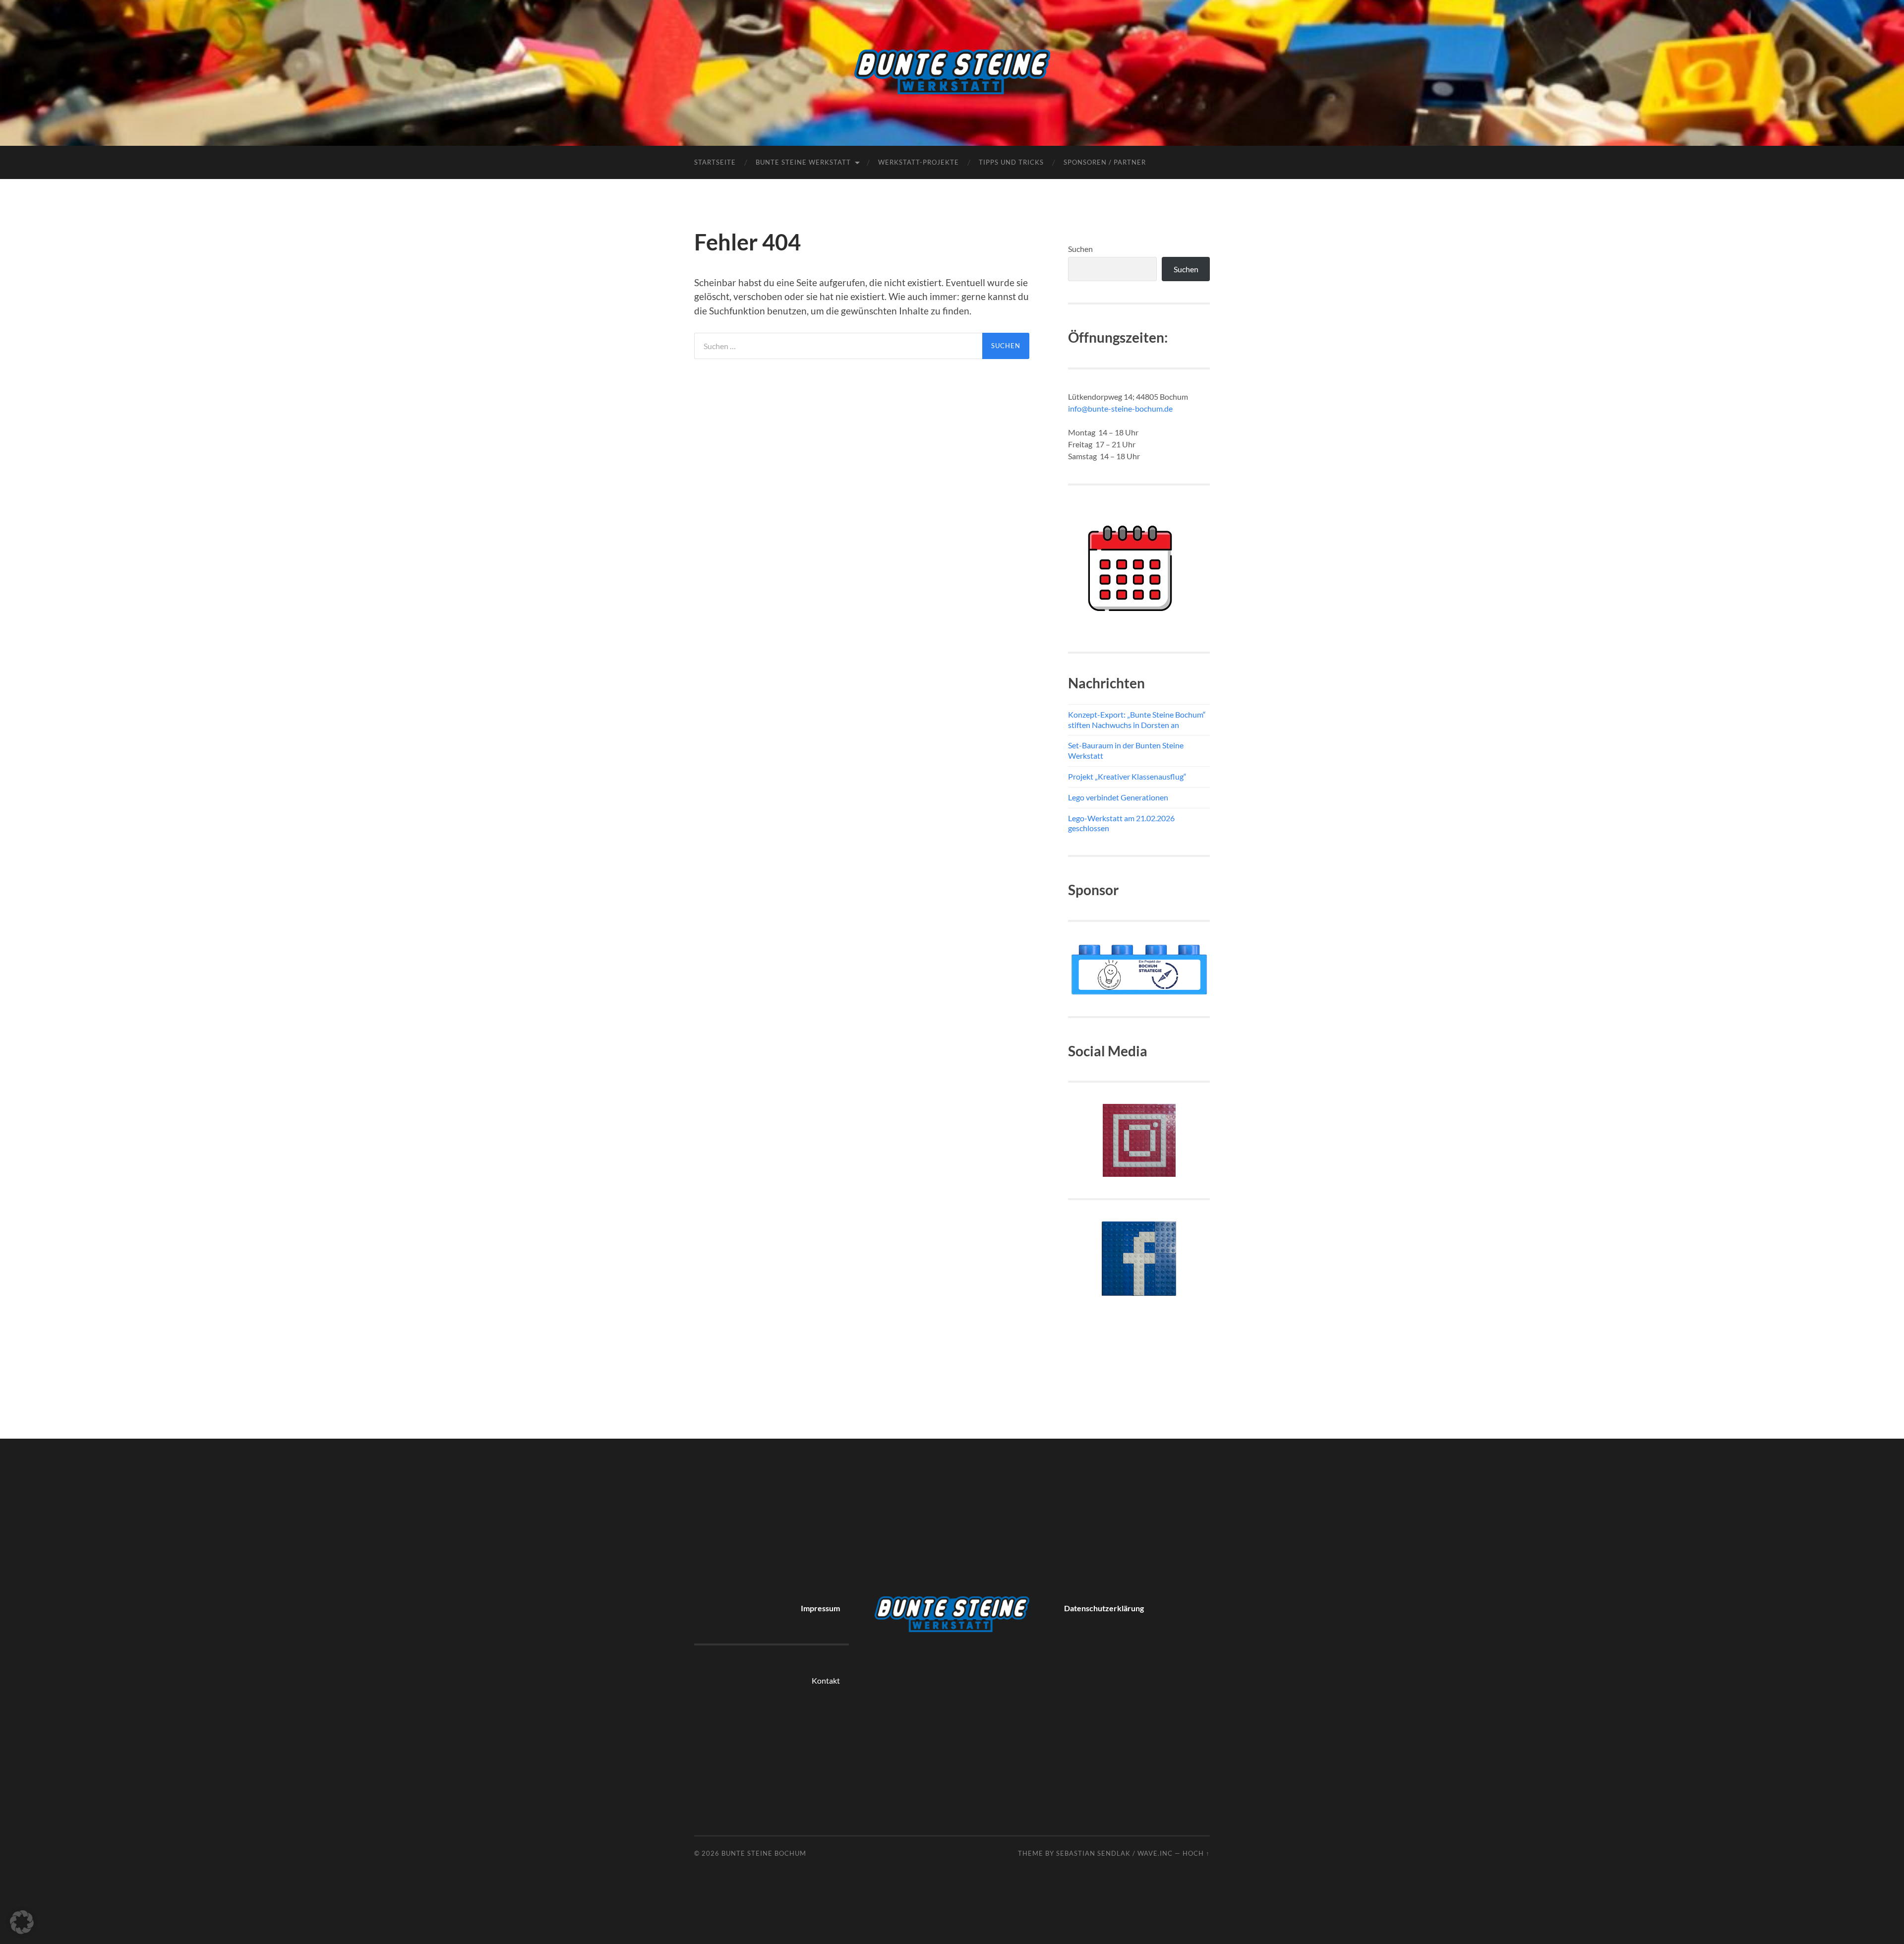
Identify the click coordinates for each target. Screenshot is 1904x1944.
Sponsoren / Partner (1105, 162)
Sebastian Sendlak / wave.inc (1114, 1853)
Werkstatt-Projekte (919, 162)
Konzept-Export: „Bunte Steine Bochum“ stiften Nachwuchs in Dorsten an (1137, 720)
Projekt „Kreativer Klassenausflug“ (1127, 776)
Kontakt (826, 1680)
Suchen (1080, 249)
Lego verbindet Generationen (1118, 797)
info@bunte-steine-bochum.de (1120, 408)
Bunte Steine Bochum (764, 1853)
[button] (22, 1922)
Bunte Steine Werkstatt (803, 162)
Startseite (715, 162)
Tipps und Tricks (1011, 162)
